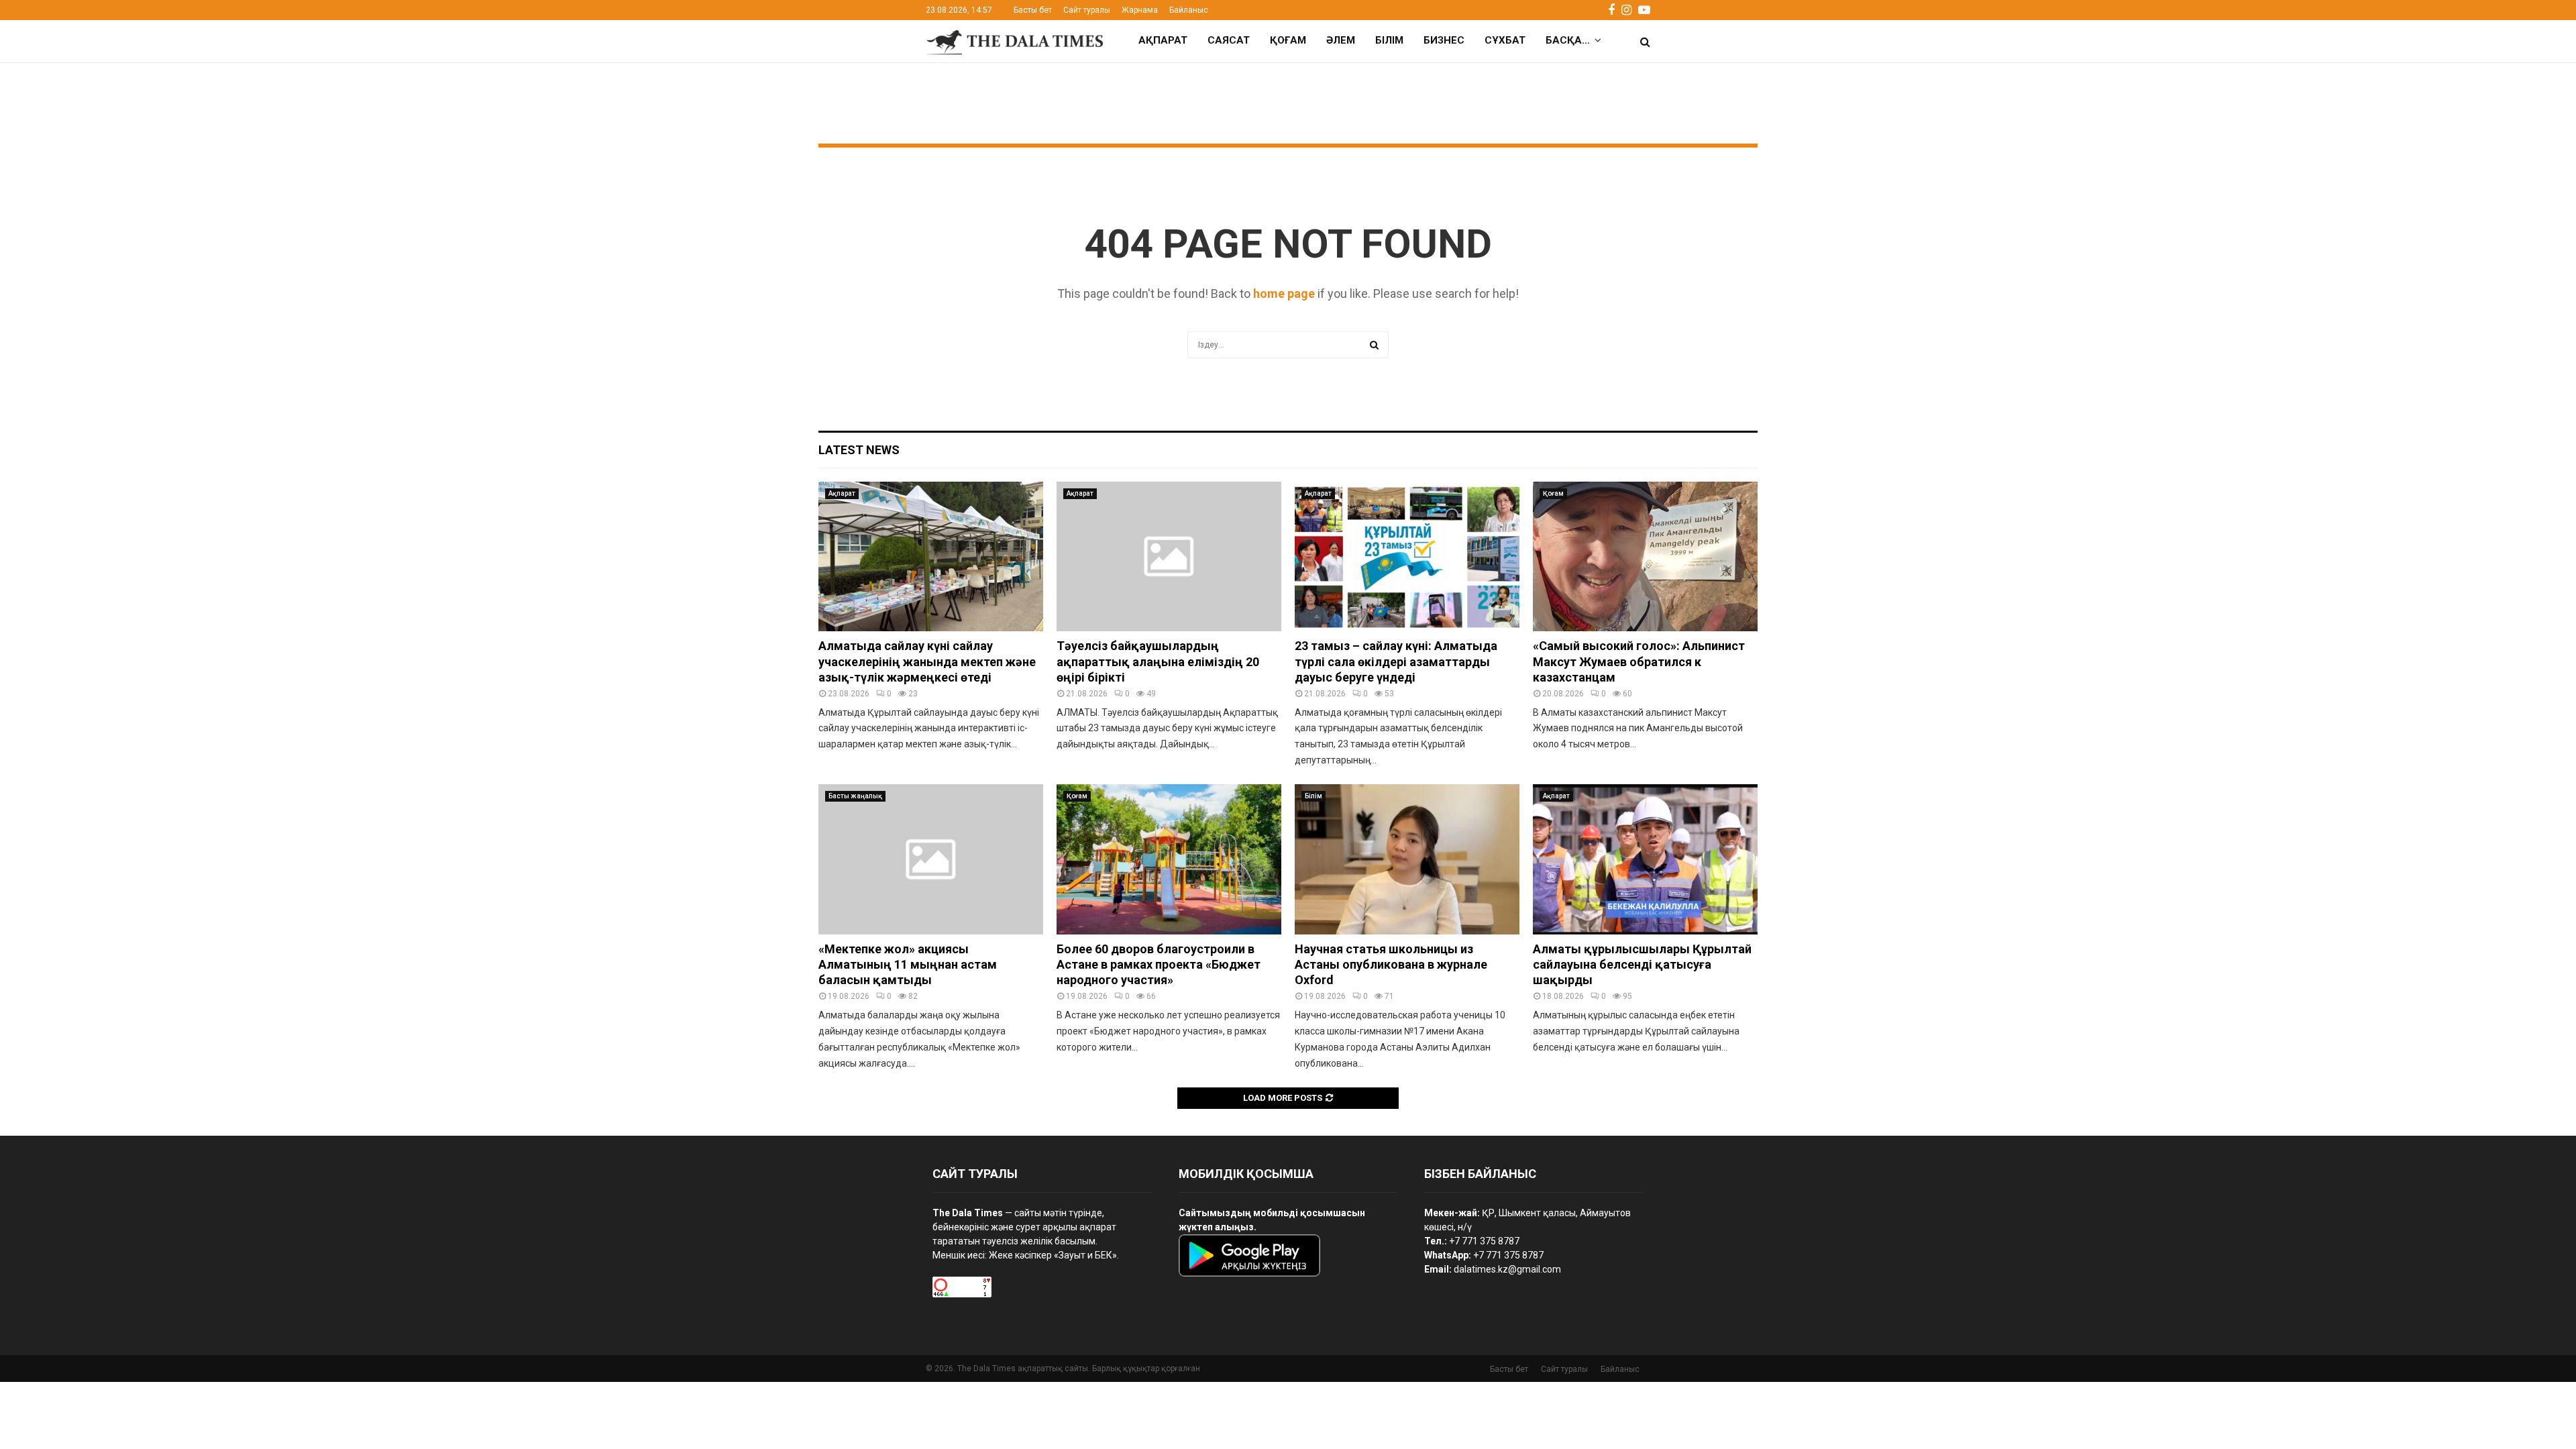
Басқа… (1568, 40)
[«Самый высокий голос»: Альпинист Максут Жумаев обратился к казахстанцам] (1645, 556)
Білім (1389, 40)
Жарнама (1140, 10)
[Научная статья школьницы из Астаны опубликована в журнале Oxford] (1407, 859)
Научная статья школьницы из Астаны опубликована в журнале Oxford (1391, 965)
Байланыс (1189, 10)
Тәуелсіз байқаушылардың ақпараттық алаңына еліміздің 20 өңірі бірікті (1158, 661)
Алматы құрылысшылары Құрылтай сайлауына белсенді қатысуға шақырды (1642, 965)
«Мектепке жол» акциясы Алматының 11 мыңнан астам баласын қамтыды (908, 965)
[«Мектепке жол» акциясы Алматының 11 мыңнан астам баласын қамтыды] (931, 859)
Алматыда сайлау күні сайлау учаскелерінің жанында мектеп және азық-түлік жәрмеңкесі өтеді (927, 661)
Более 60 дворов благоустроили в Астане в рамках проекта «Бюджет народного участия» (1159, 965)
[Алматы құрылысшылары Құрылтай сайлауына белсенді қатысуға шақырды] (1645, 859)
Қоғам (1288, 40)
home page (1284, 293)
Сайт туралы (1087, 10)
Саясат (1229, 40)
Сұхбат (1505, 40)
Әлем (1341, 40)
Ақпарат (1163, 40)
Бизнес (1444, 40)
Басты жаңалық (855, 796)
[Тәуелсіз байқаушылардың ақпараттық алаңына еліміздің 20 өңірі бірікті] (1169, 556)
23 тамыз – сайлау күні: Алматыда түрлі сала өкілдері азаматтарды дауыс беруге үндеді (1396, 661)
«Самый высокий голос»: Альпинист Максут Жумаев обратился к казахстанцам (1639, 661)
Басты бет (1033, 10)
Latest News (859, 450)
